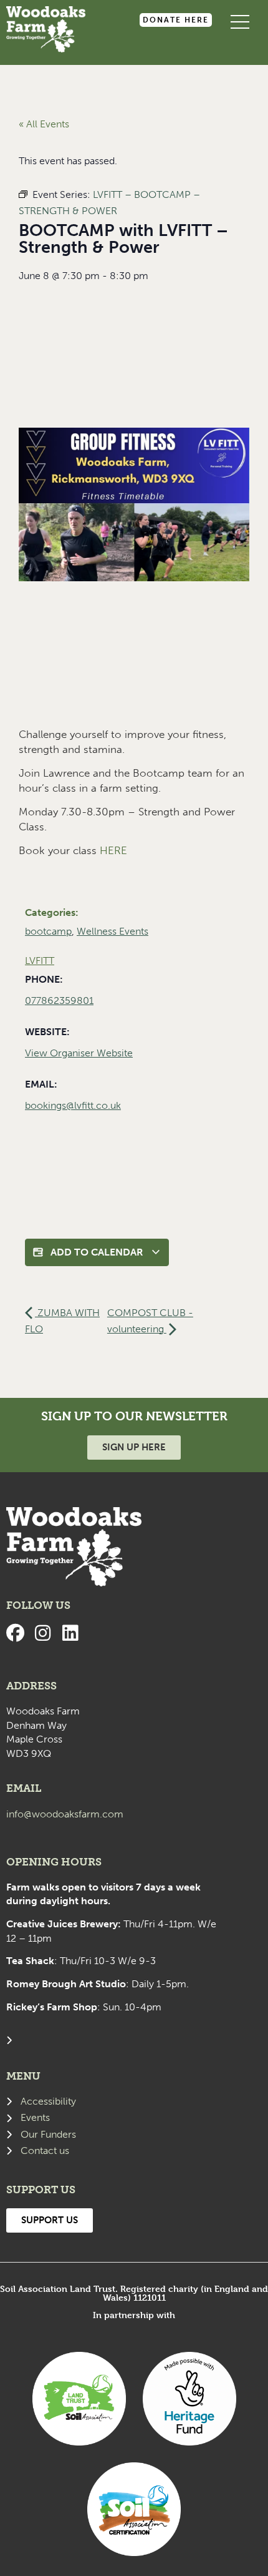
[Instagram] (43, 1633)
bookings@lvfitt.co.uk (73, 1105)
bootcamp (48, 931)
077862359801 (59, 1000)
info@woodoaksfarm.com (65, 1814)
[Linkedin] (70, 1633)
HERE (113, 850)
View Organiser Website (79, 1053)
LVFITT (40, 961)
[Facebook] (15, 1633)
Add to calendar (97, 1252)
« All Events (44, 124)
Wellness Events (112, 931)
